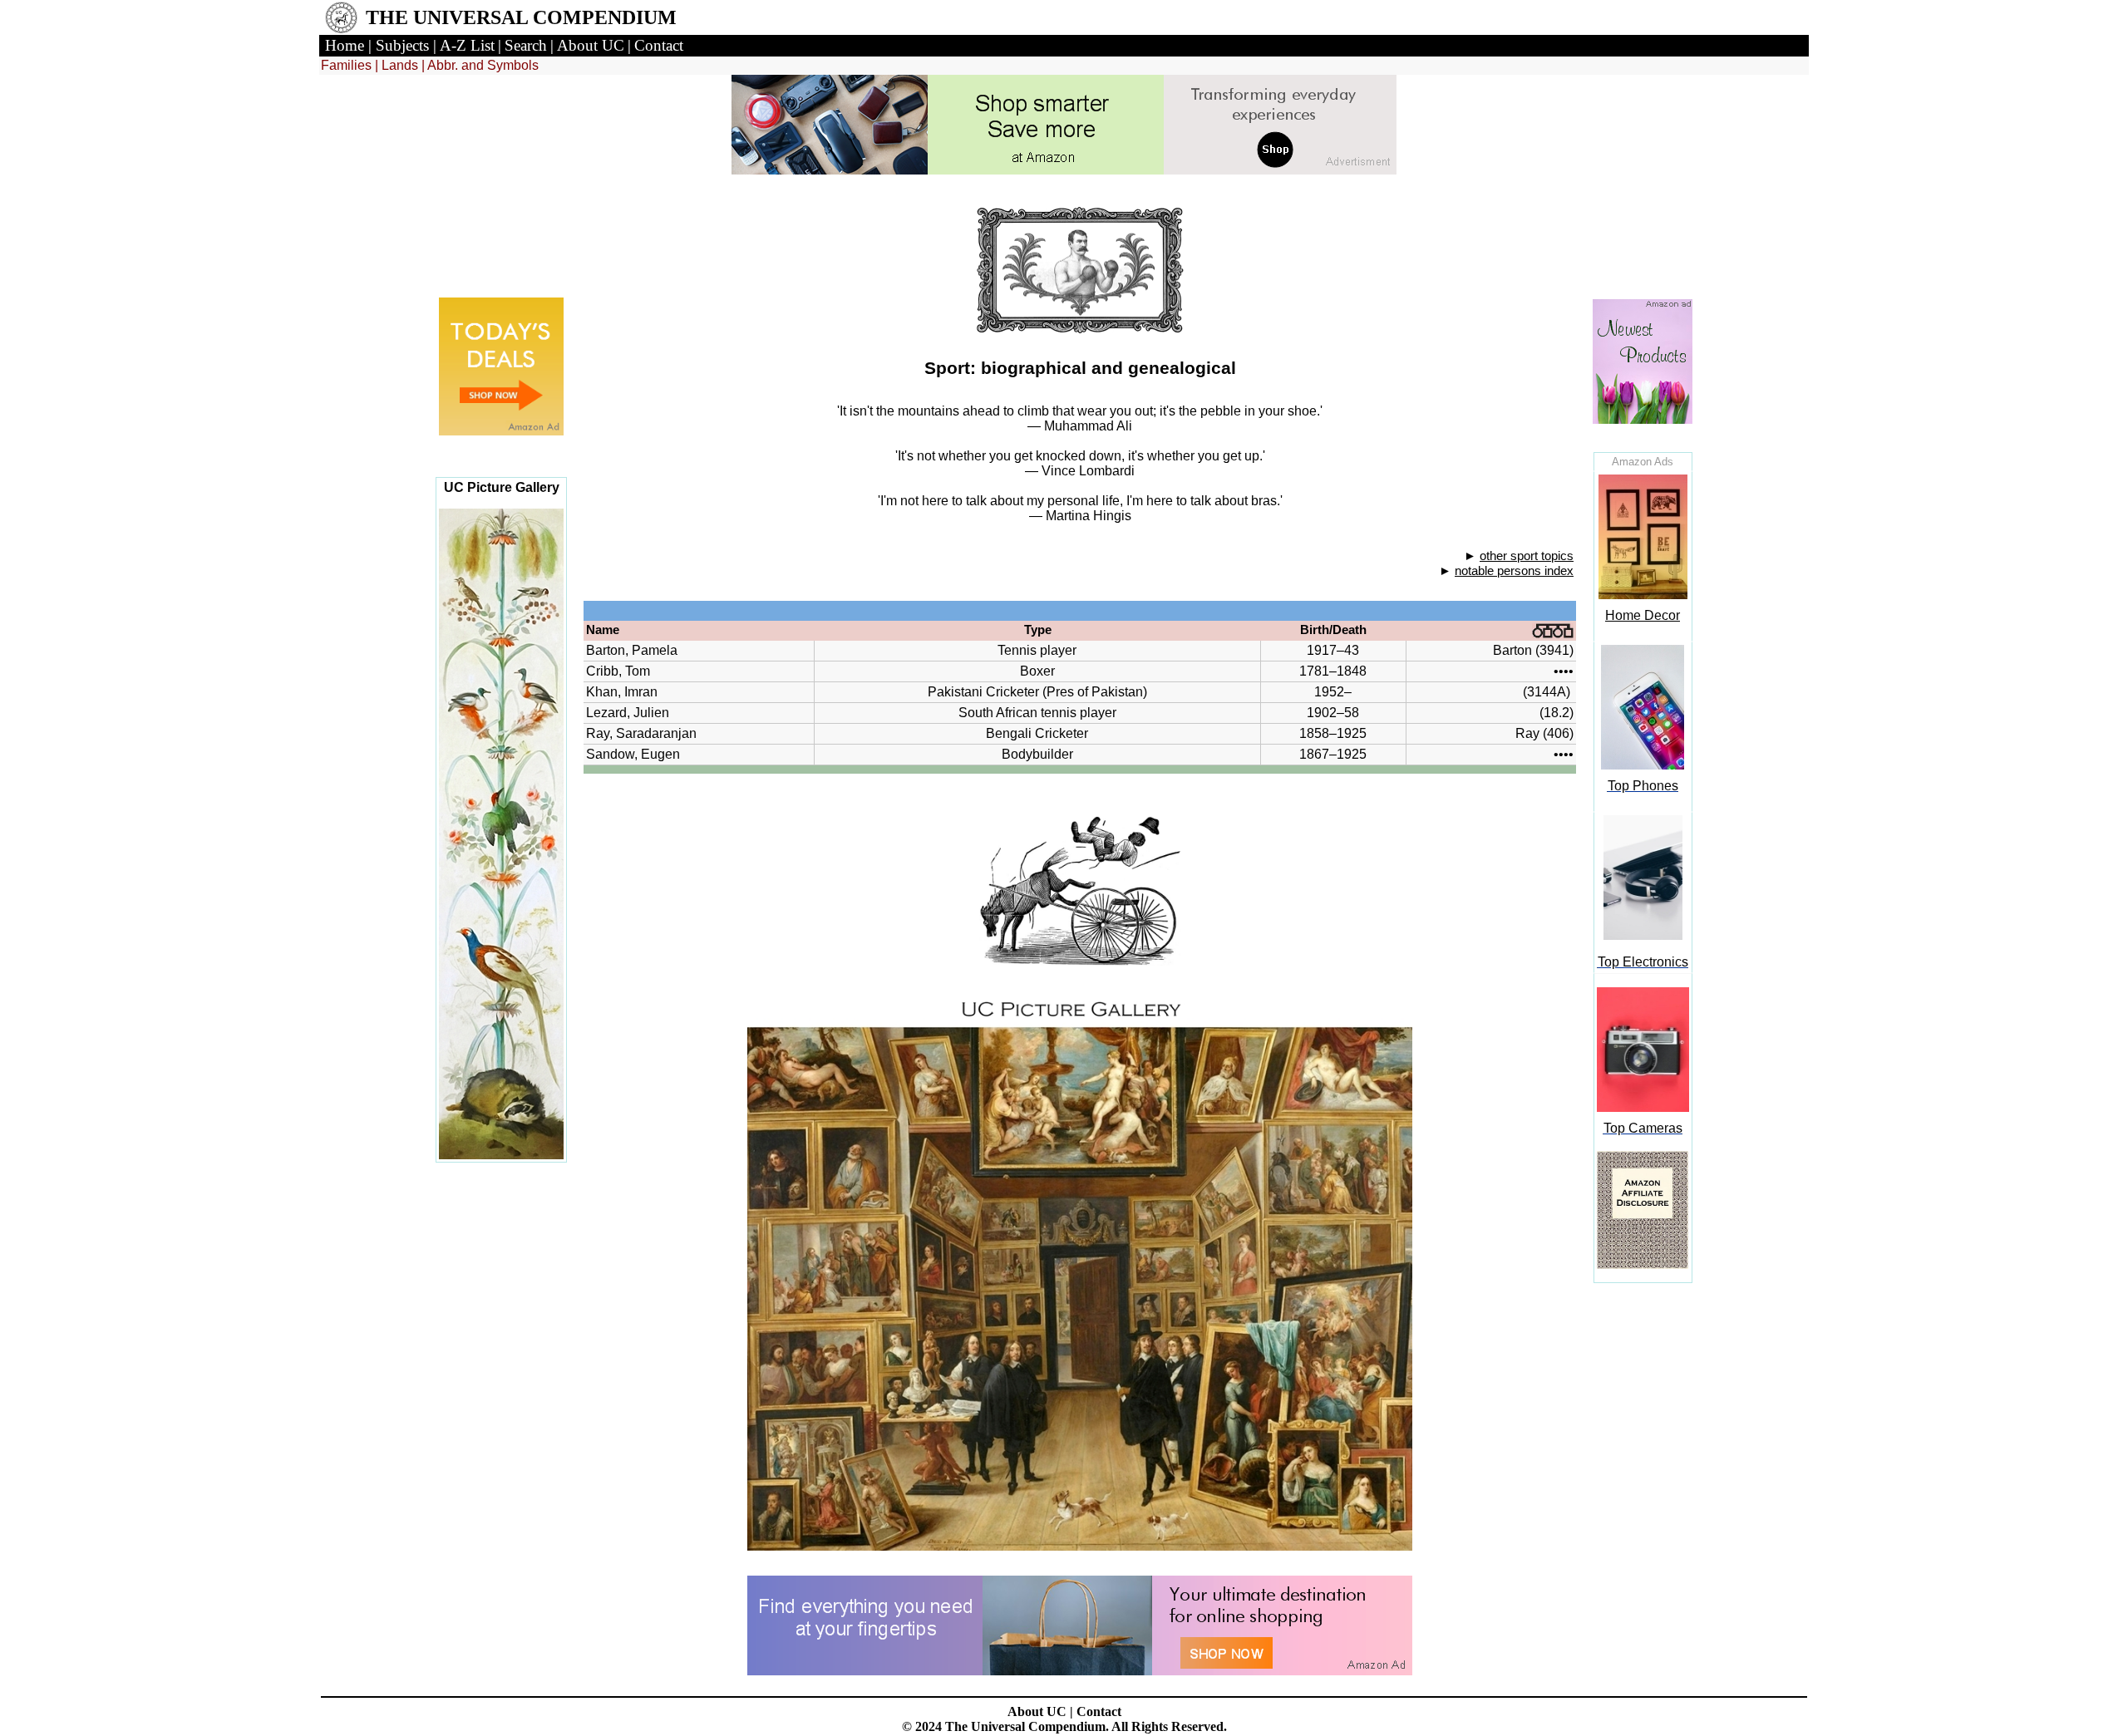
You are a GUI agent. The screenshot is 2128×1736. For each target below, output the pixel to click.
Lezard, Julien (628, 713)
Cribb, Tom (618, 671)
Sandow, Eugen (633, 754)
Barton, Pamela (632, 650)
